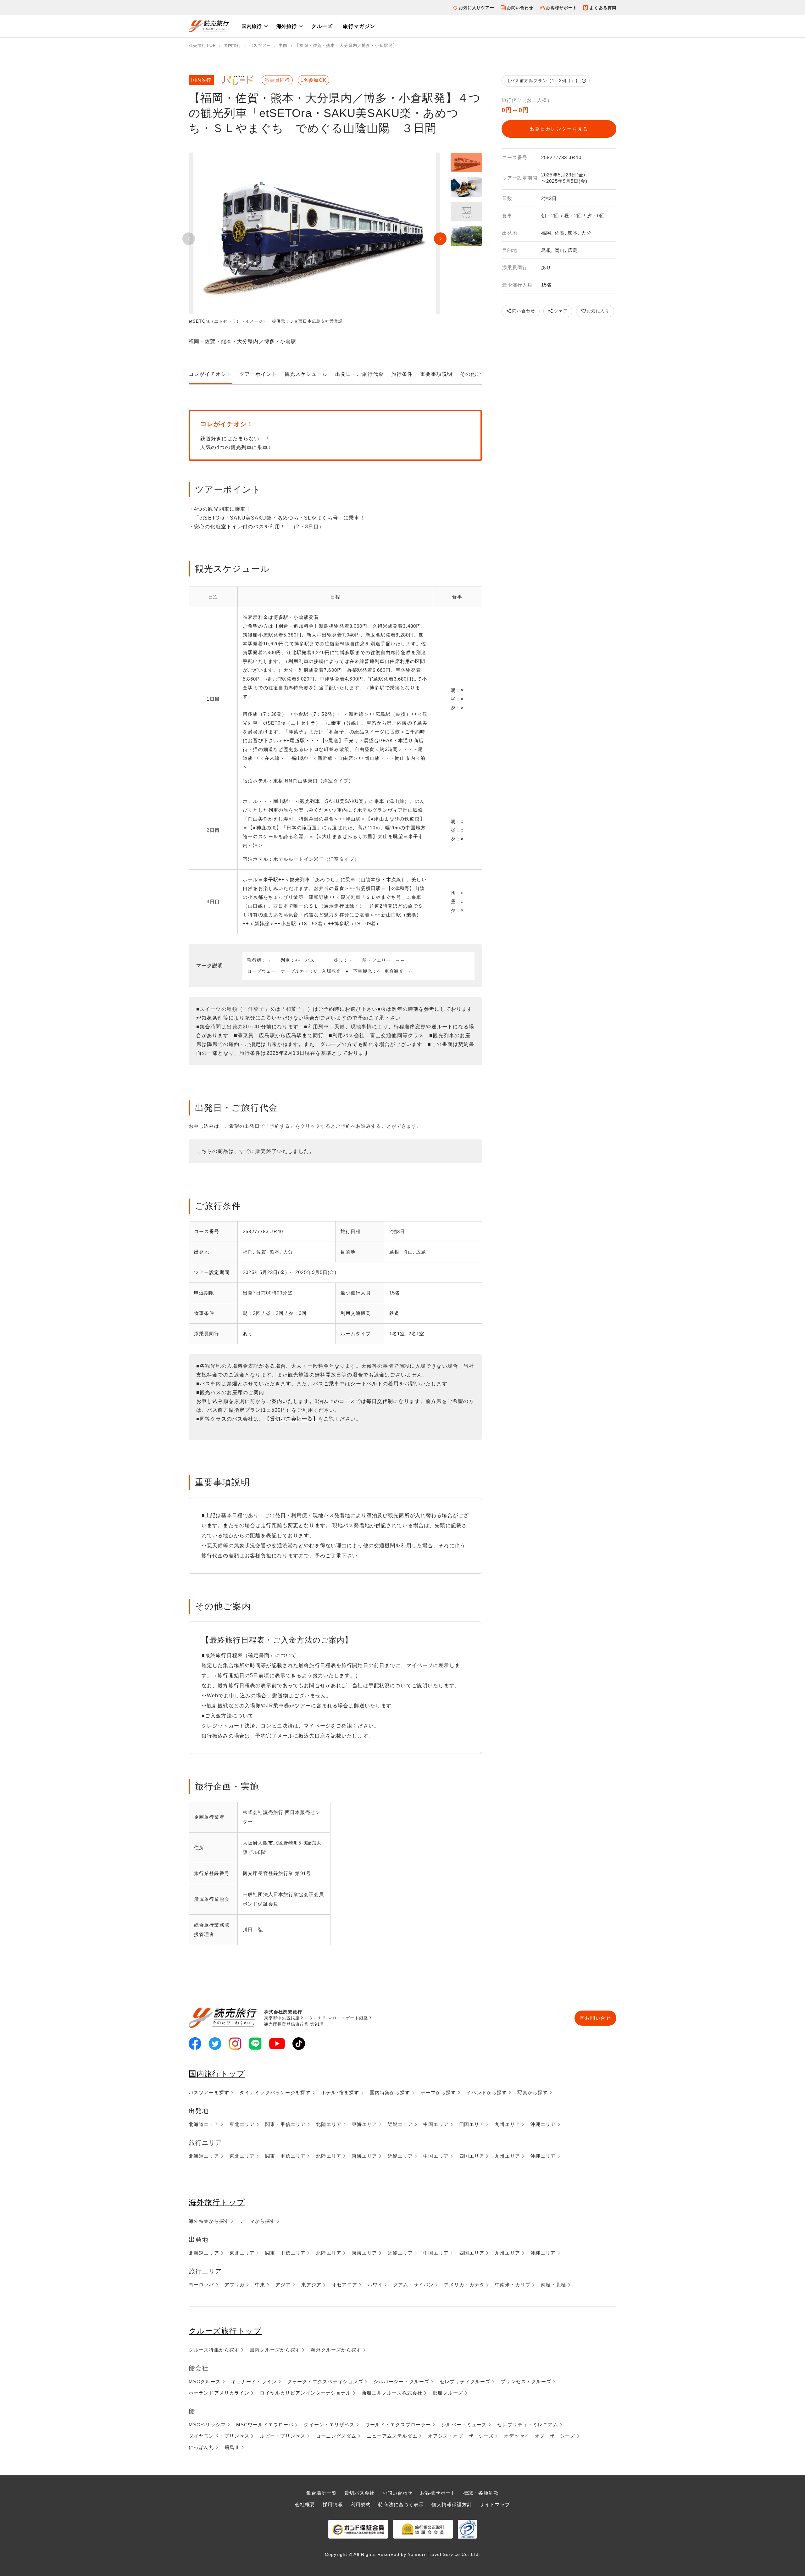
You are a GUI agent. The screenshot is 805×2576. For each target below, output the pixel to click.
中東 (260, 2285)
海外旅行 (286, 26)
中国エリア (436, 2124)
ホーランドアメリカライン (219, 2393)
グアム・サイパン (413, 2285)
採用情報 (333, 2504)
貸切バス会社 (360, 2493)
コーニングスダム (336, 2436)
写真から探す (533, 2092)
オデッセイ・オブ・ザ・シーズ (540, 2436)
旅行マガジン (359, 26)
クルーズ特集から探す (214, 2350)
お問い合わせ (520, 8)
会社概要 (305, 2504)
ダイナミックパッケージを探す (275, 2092)
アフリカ (235, 2285)
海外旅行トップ (217, 2202)
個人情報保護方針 (452, 2504)
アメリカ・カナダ (464, 2285)
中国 (283, 45)
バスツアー (260, 45)
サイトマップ (495, 2504)
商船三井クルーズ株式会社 (392, 2393)
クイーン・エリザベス (329, 2425)
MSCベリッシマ (207, 2425)
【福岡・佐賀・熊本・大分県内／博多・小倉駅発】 (346, 45)
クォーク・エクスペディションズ (325, 2381)
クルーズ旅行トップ (225, 2331)
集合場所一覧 (322, 2493)
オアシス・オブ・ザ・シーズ (461, 2436)
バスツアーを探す (209, 2092)
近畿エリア (400, 2124)
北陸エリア (329, 2124)
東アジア (311, 2285)
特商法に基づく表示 (401, 2504)
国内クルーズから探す (275, 2350)
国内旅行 (252, 26)
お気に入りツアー (477, 8)
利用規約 (361, 2504)
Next (440, 239)
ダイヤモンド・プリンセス (219, 2436)
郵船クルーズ (448, 2393)
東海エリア (365, 2124)
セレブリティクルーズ (465, 2381)
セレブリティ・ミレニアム (527, 2425)
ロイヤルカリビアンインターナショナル (305, 2393)
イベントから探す (487, 2092)
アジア (283, 2285)
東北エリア (242, 2124)
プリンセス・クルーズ (526, 2381)
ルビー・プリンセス (283, 2436)
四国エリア (472, 2124)
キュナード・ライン (254, 2381)
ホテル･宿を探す (340, 2092)
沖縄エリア (543, 2124)
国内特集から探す (390, 2092)
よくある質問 (603, 8)
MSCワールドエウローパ (265, 2425)
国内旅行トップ (217, 2074)
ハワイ (375, 2285)
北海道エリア (204, 2124)
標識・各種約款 (481, 2493)
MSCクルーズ (205, 2381)
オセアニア (344, 2285)
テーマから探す (439, 2092)
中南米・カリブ (513, 2285)
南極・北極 (554, 2285)
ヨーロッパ (201, 2285)
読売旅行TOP (202, 45)
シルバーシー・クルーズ (401, 2381)
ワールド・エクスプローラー (398, 2425)
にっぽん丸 (201, 2447)
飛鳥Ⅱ (232, 2447)
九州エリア (507, 2124)
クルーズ (322, 26)
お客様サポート (561, 8)
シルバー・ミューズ (464, 2425)
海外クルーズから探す (336, 2350)
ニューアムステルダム (392, 2436)
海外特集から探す (209, 2221)
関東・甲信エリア (285, 2124)
